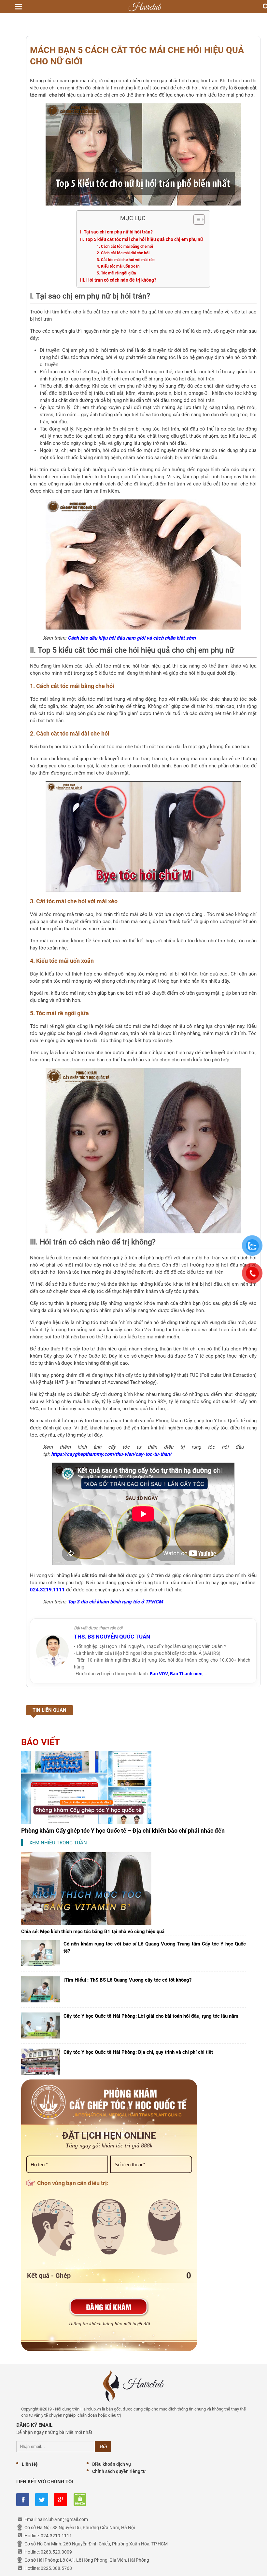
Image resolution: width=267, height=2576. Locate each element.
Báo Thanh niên (186, 1674)
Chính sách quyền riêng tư (119, 2471)
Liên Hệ (30, 2464)
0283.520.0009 (56, 2552)
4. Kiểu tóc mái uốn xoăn (118, 266)
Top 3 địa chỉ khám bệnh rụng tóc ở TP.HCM (115, 1602)
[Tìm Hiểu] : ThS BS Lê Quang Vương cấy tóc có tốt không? (127, 1980)
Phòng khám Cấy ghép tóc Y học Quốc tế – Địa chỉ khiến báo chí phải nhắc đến (123, 1831)
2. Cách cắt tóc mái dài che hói (123, 253)
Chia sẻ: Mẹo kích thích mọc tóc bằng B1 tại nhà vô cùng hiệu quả (93, 1932)
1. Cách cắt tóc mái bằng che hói (125, 246)
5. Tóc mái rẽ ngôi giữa (116, 273)
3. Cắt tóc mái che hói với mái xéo (126, 260)
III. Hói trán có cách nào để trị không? (118, 280)
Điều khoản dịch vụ (112, 2464)
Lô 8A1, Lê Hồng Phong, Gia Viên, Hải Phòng (105, 2560)
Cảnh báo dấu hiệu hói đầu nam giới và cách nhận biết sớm (132, 638)
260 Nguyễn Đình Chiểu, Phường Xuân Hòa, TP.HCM (115, 2544)
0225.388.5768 (56, 2568)
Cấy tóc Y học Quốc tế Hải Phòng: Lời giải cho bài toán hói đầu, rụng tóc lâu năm (151, 2016)
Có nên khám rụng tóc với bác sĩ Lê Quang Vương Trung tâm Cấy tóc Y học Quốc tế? (155, 1947)
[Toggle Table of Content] (196, 219)
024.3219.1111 (47, 1590)
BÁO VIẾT (41, 1742)
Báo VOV (159, 1674)
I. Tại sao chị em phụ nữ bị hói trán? (116, 232)
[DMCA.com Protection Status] (79, 2500)
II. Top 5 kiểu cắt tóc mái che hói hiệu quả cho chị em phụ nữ (142, 239)
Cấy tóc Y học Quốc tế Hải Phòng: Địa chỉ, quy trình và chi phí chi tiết (138, 2052)
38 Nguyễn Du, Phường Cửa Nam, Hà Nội (94, 2528)
